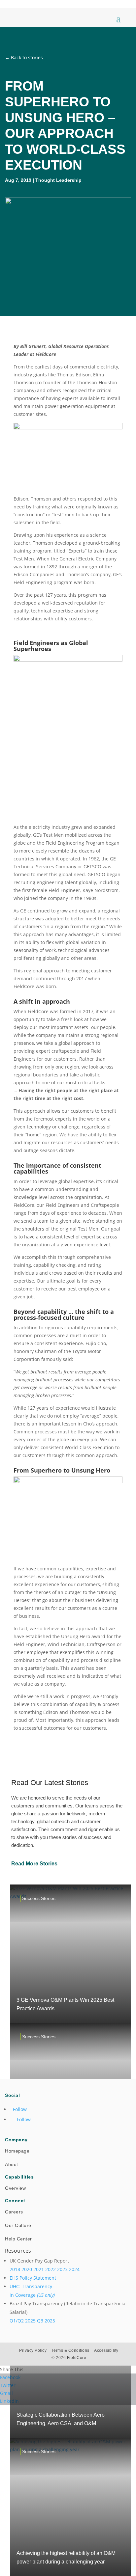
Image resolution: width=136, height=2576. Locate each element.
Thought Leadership (58, 180)
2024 (74, 2269)
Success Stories (39, 1898)
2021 (39, 2269)
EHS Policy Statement (33, 2278)
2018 (15, 2269)
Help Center (18, 2239)
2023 (62, 2269)
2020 (27, 2269)
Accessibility (106, 2350)
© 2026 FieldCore (69, 2358)
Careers (14, 2212)
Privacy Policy (33, 2350)
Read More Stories (34, 1864)
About (12, 2164)
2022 (51, 2269)
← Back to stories (24, 57)
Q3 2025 (46, 2321)
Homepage (17, 2151)
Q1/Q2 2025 (23, 2321)
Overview (15, 2188)
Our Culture (18, 2225)
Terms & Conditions (70, 2350)
